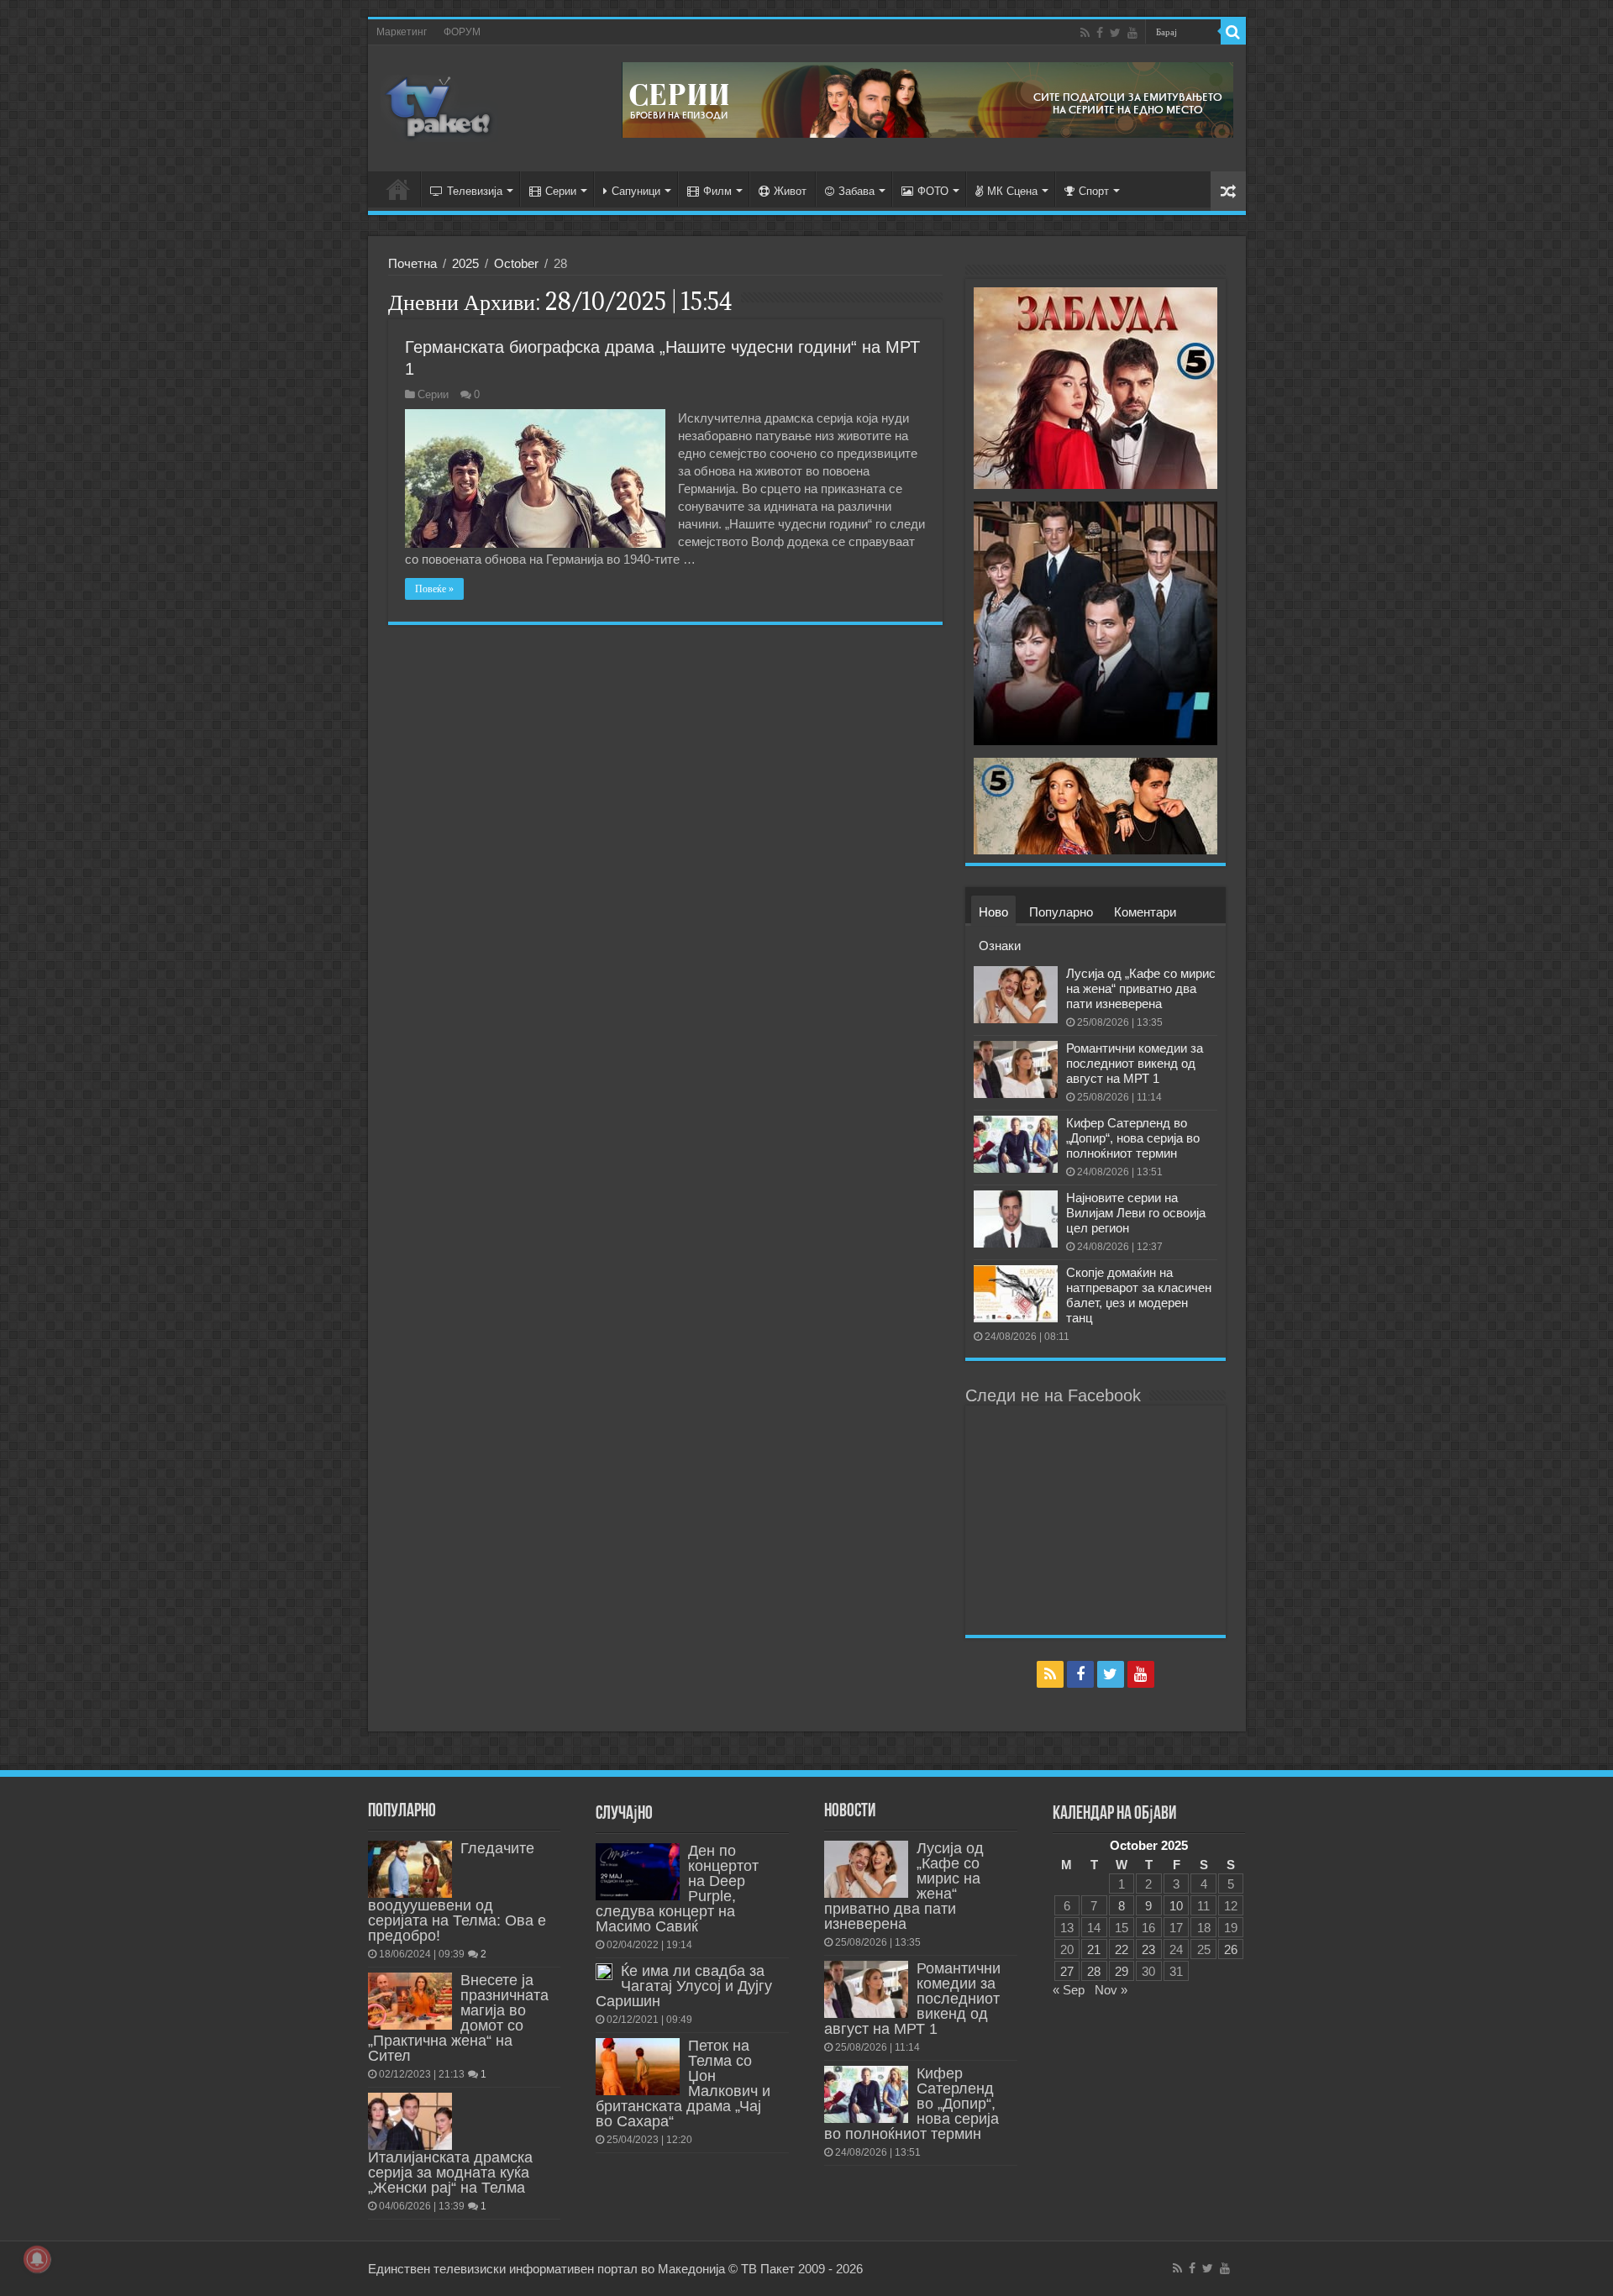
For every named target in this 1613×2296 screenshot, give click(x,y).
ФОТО (933, 191)
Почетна (412, 263)
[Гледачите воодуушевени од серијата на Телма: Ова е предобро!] (410, 1869)
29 (1122, 1971)
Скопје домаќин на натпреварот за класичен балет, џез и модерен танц (1139, 1295)
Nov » (1111, 1990)
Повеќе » (434, 589)
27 (1067, 1971)
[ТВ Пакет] (439, 105)
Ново (993, 912)
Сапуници (636, 191)
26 (1231, 1949)
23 (1148, 1949)
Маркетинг (402, 32)
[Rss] (1085, 33)
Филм (717, 191)
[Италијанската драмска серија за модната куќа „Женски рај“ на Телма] (410, 2121)
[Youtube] (1132, 33)
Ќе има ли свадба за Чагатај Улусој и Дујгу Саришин (684, 1986)
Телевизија (475, 191)
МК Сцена (1012, 191)
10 (1176, 1906)
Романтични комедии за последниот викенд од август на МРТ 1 (1135, 1063)
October (516, 263)
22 (1122, 1949)
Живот (790, 191)
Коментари (1145, 912)
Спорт (1094, 191)
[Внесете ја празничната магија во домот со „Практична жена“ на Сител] (410, 2001)
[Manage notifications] (37, 2259)
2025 (465, 263)
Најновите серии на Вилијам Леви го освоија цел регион (1136, 1213)
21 (1094, 1949)
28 (1094, 1971)
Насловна (398, 189)
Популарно (1061, 912)
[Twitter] (1115, 33)
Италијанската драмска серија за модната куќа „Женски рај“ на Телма (450, 2173)
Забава (856, 191)
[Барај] (1233, 32)
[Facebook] (1100, 33)
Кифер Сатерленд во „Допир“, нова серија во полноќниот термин (1133, 1138)
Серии (561, 191)
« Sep (1069, 1990)
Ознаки (1000, 946)
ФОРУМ (462, 32)
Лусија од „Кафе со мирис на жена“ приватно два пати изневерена (1141, 988)
